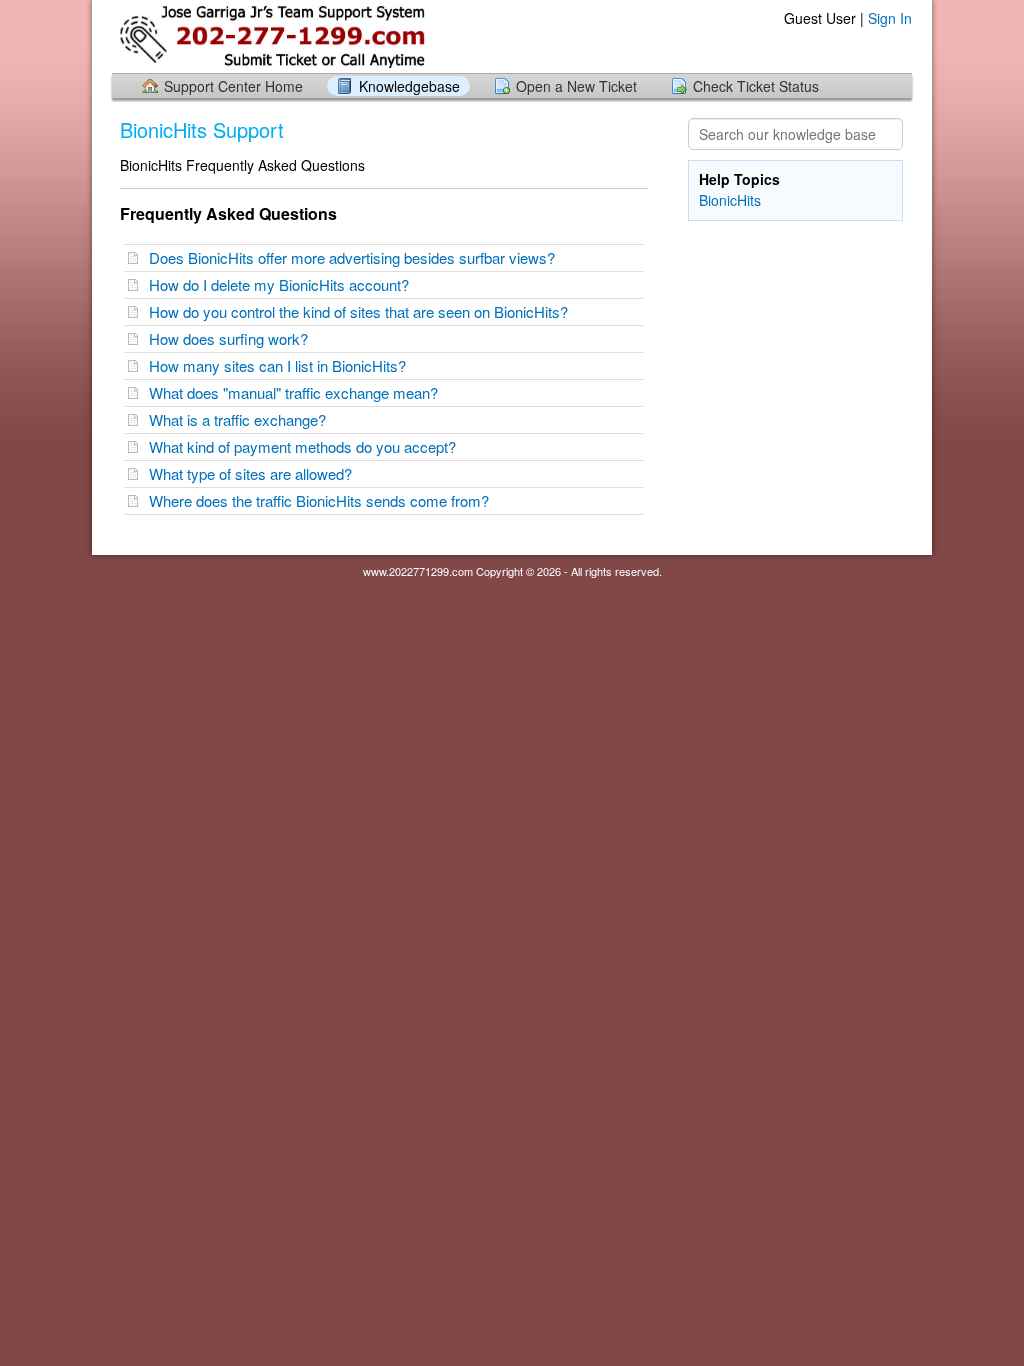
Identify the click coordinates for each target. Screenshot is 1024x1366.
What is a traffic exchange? (241, 419)
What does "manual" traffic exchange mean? (297, 392)
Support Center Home (233, 86)
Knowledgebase (409, 86)
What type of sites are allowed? (254, 473)
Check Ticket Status (756, 86)
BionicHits (730, 200)
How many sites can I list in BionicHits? (281, 365)
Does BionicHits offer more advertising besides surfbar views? (356, 257)
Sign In (890, 18)
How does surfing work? (232, 338)
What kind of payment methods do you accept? (306, 446)
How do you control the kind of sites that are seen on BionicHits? (362, 311)
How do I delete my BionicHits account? (283, 284)
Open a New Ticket (576, 86)
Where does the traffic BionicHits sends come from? (323, 500)
